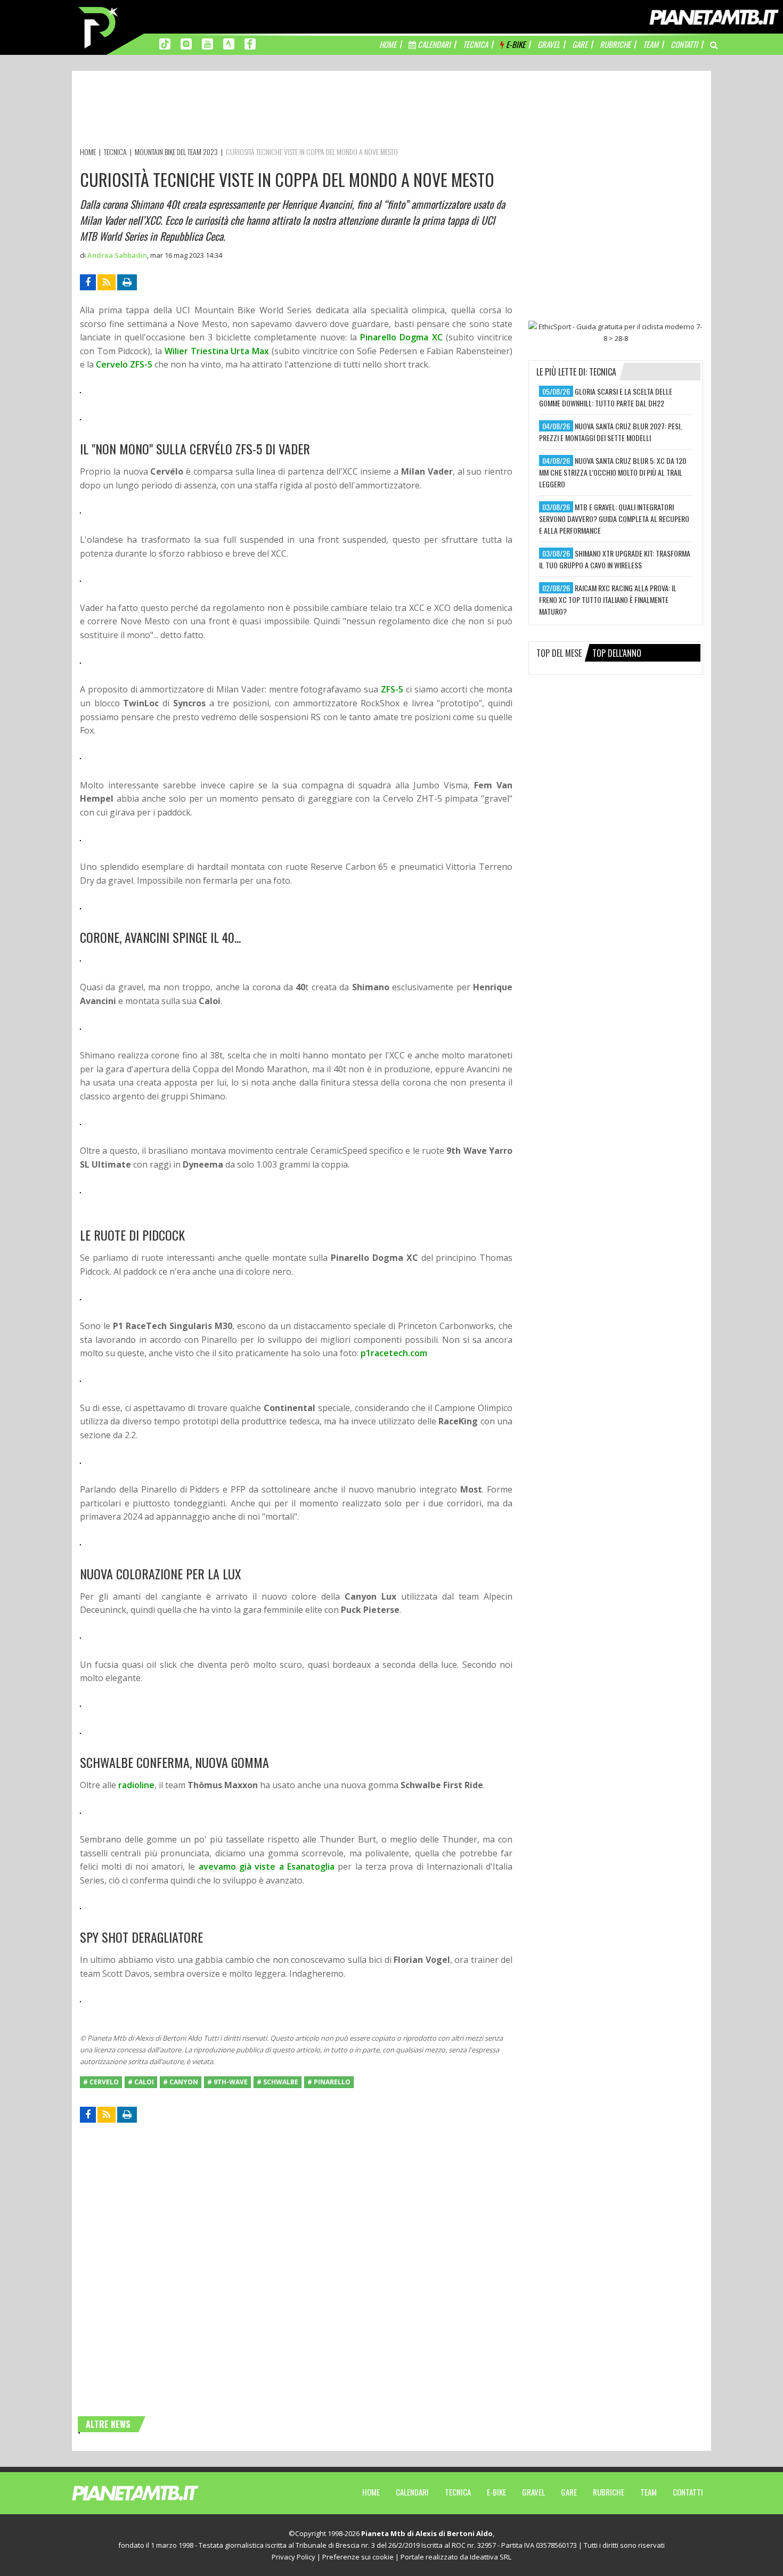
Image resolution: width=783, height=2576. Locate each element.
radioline (136, 1785)
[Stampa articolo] (127, 282)
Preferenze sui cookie (358, 2557)
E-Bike (496, 2492)
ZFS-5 (392, 689)
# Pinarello (329, 2082)
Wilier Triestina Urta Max (217, 351)
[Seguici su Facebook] (250, 43)
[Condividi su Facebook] (88, 282)
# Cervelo (101, 2082)
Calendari (412, 2492)
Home (371, 2492)
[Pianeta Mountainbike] (99, 27)
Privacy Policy (293, 2557)
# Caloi (141, 2082)
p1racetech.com (394, 1353)
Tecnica (458, 2492)
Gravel (533, 2492)
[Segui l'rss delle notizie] (107, 282)
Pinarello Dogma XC (401, 337)
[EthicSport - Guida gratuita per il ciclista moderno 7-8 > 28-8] (616, 332)
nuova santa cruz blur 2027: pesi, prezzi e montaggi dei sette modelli (610, 432)
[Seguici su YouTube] (207, 43)
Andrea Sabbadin (117, 255)
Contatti (688, 2492)
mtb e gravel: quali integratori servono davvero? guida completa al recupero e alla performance (614, 519)
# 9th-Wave (227, 2082)
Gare (569, 2492)
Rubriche (609, 2492)
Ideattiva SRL (491, 2557)
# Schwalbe (278, 2082)
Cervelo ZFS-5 (124, 364)
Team (649, 2492)
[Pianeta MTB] (155, 2492)
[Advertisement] (274, 111)
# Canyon (181, 2082)
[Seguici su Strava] (229, 43)
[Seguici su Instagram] (186, 43)
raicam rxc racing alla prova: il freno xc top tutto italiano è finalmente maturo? (608, 600)
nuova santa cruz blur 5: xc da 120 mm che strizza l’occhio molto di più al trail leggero (613, 472)
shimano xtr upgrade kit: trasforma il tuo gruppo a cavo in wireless (615, 559)
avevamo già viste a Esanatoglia (267, 1866)
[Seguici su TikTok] (165, 43)
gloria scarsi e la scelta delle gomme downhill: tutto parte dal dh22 (606, 397)
